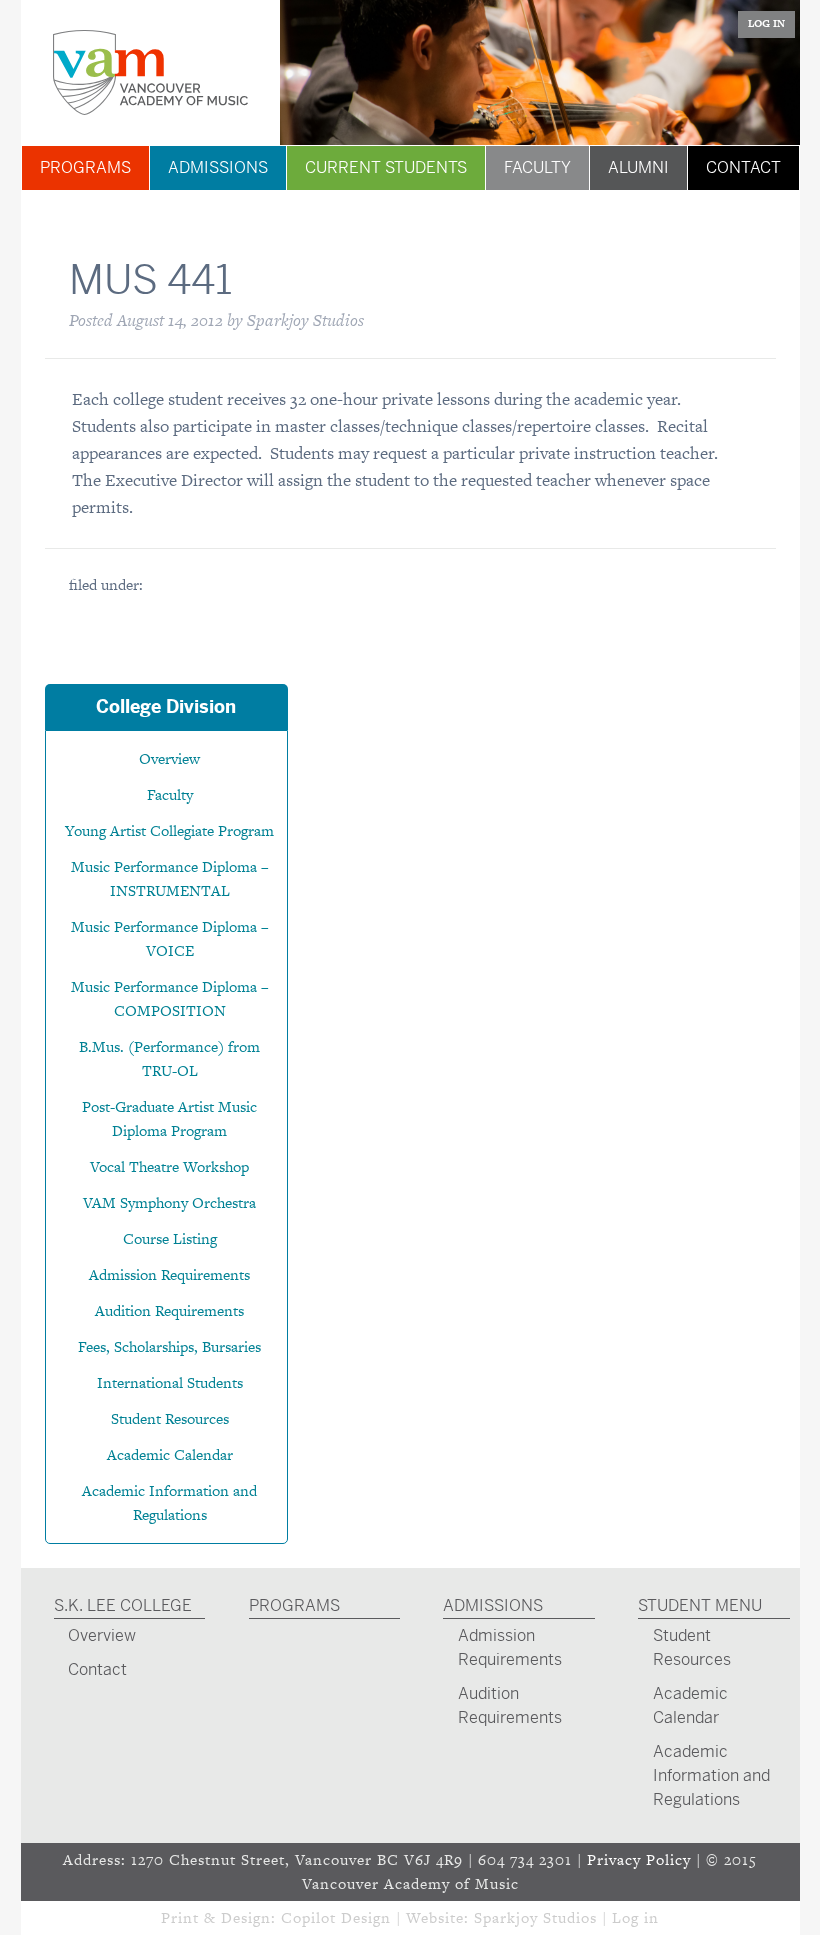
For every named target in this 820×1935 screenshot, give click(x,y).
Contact (743, 167)
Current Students (386, 167)
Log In (766, 23)
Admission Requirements (169, 1274)
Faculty (537, 167)
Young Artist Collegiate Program (169, 830)
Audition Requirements (169, 1310)
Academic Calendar (170, 1454)
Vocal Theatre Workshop (169, 1166)
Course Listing (170, 1238)
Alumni (638, 167)
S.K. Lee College (123, 1605)
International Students (170, 1382)
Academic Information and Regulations (711, 1775)
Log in (635, 1917)
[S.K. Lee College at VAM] (151, 72)
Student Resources (170, 1418)
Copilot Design (336, 1917)
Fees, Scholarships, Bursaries (169, 1346)
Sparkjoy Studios (535, 1917)
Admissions (218, 167)
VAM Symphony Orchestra (169, 1202)
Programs (85, 167)
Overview (169, 758)
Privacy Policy (639, 1859)
